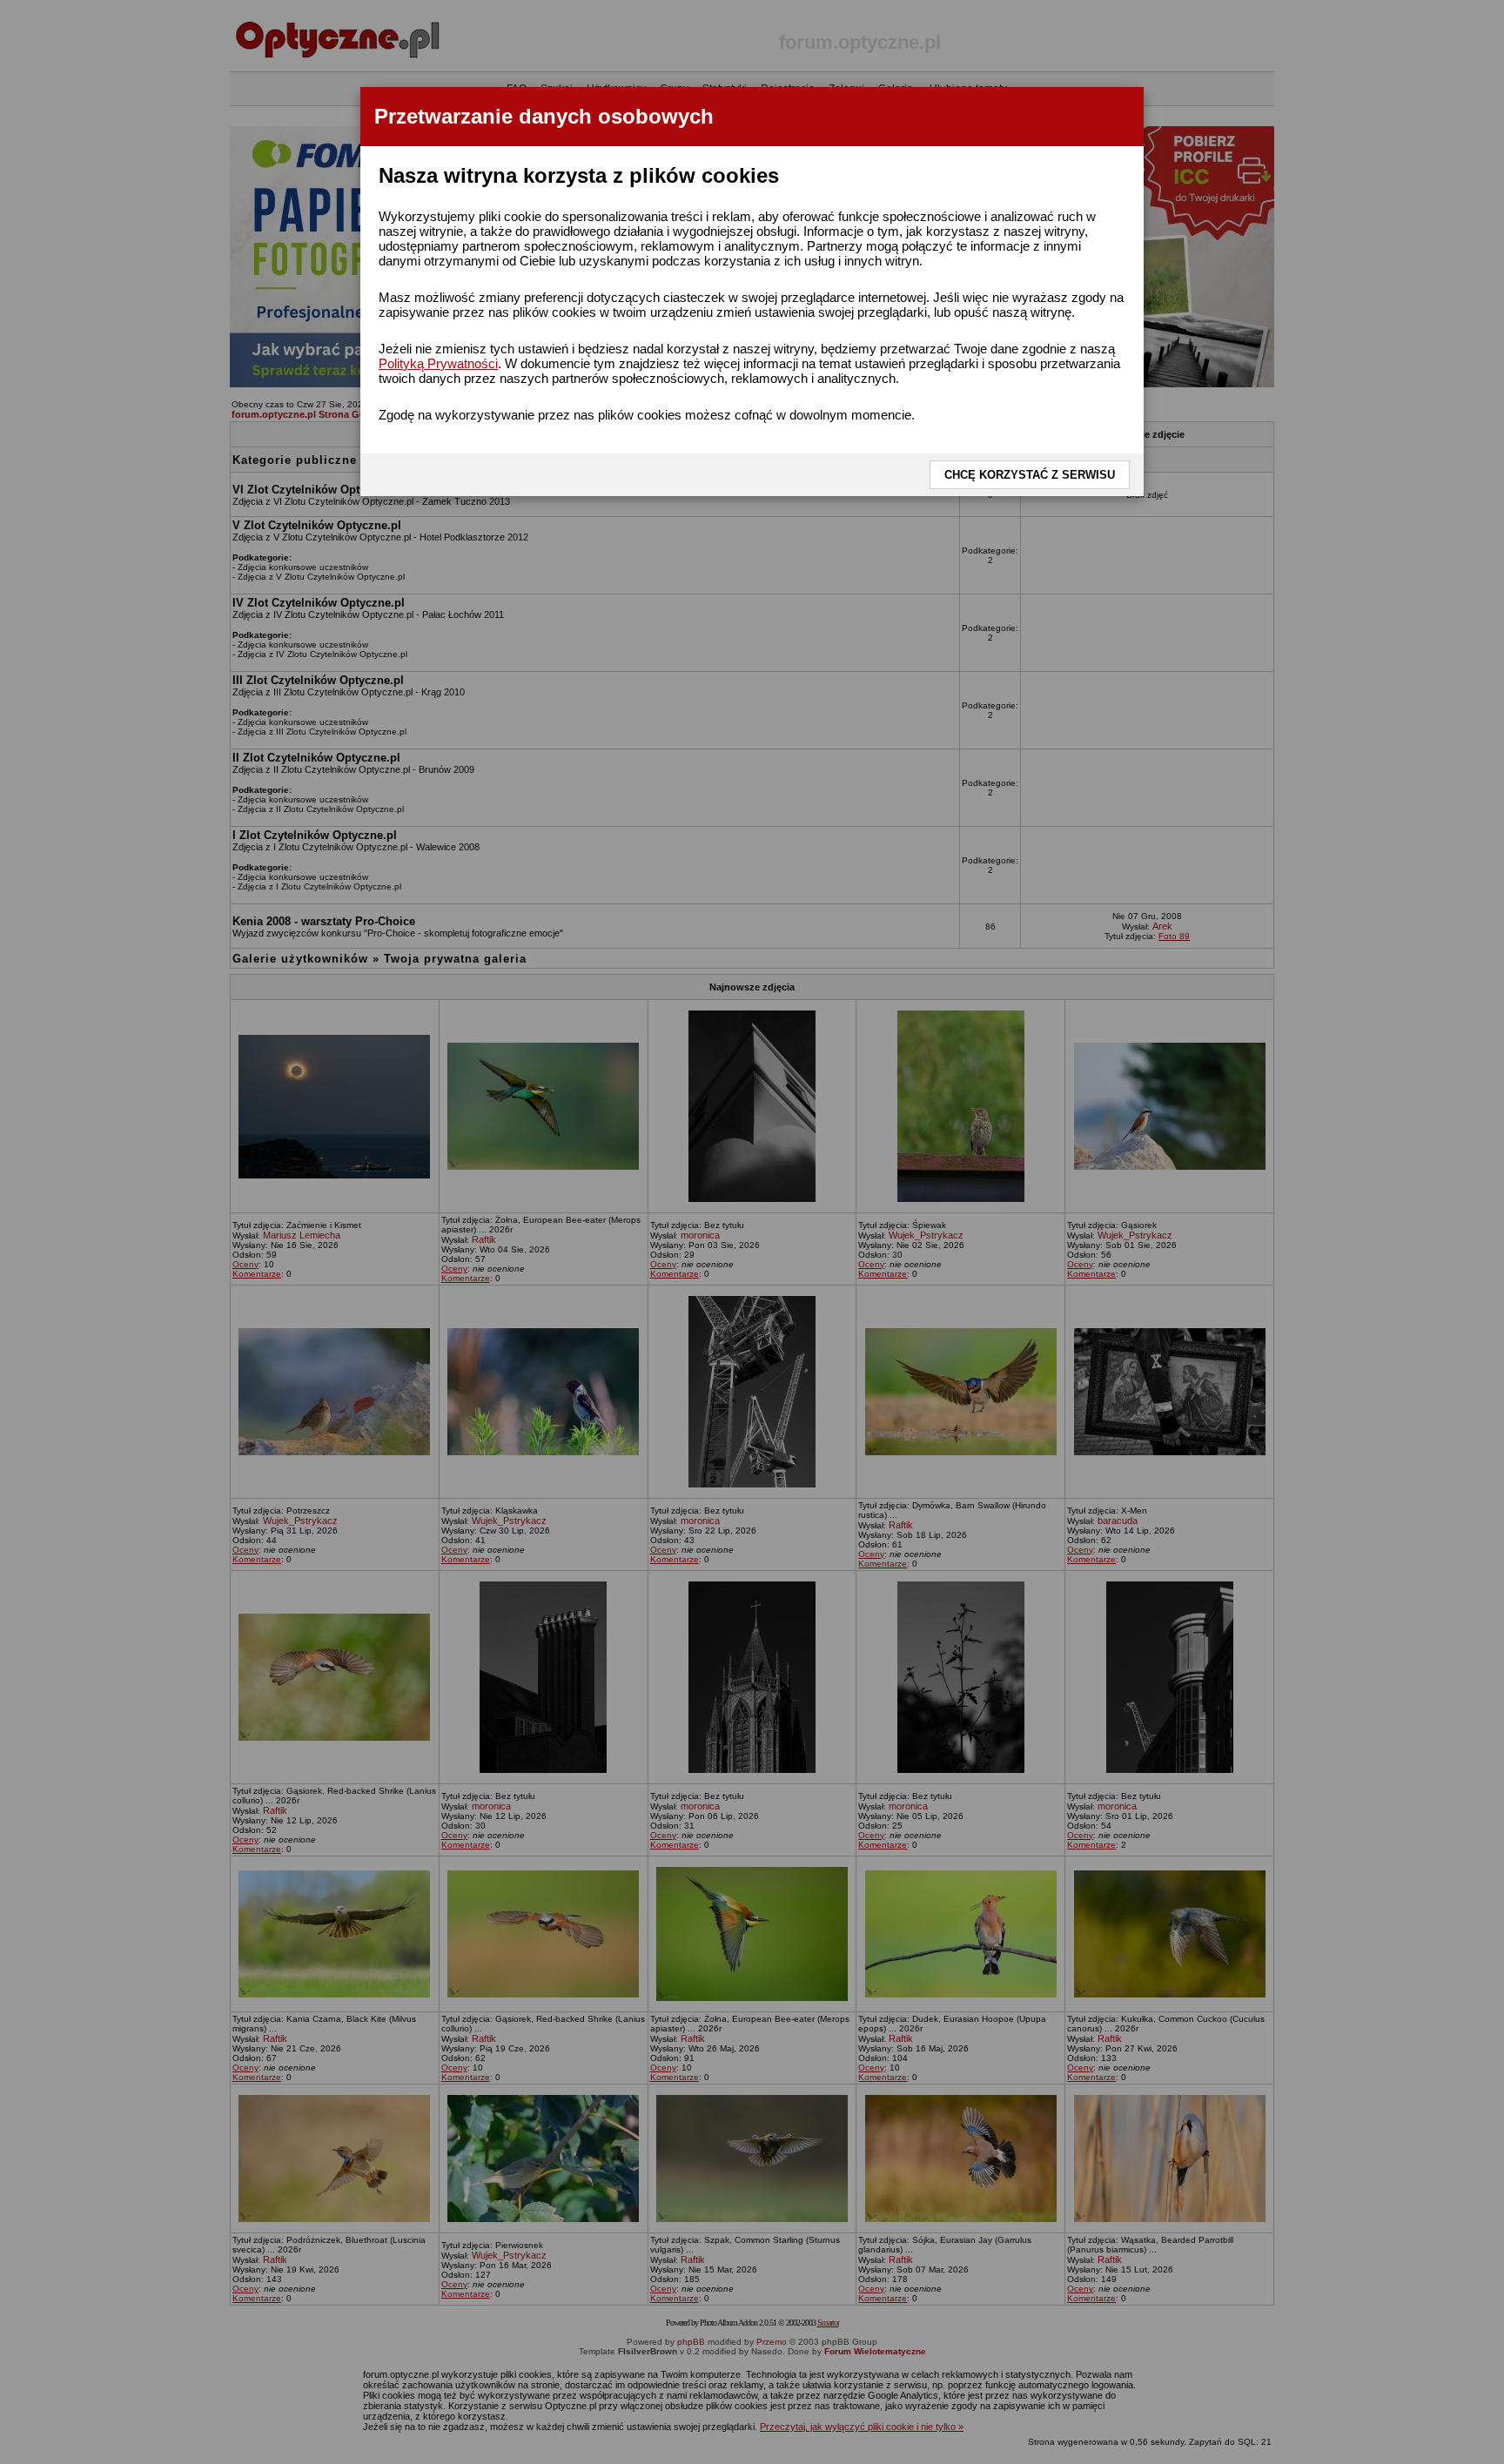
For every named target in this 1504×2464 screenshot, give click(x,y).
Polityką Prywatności (438, 363)
